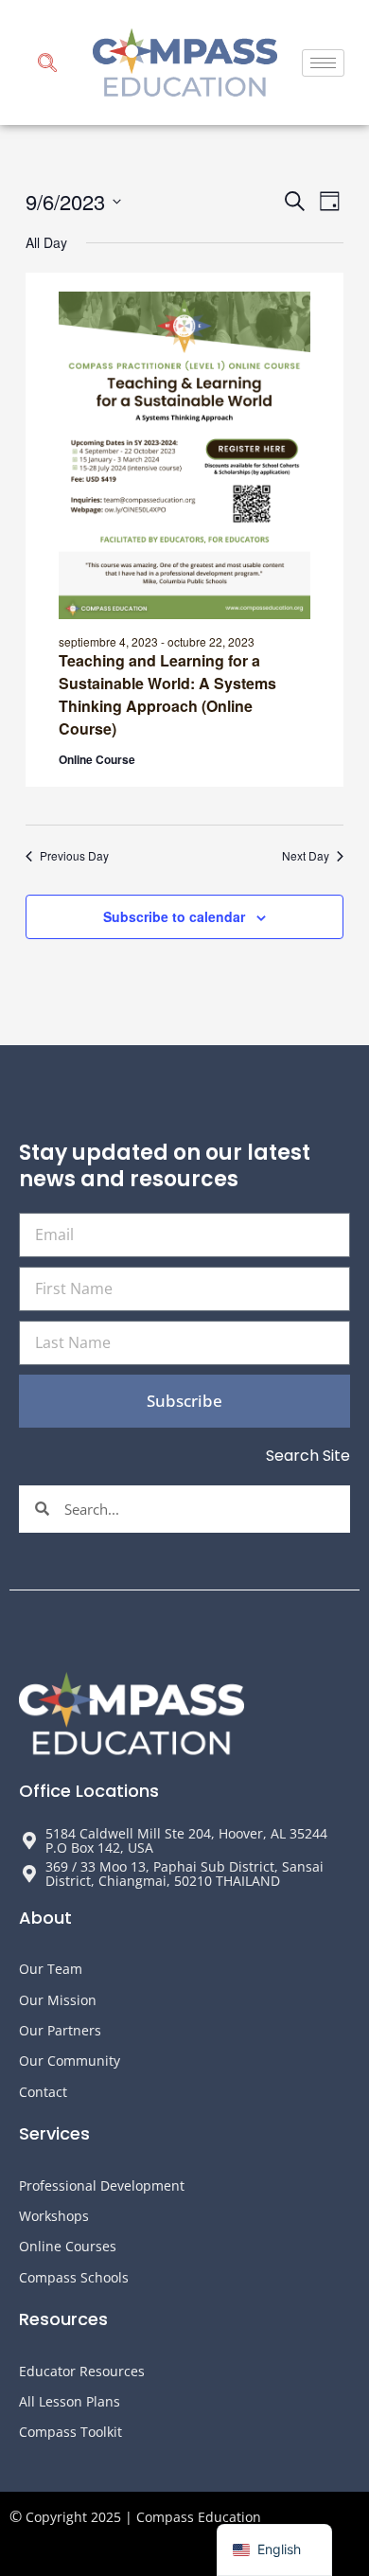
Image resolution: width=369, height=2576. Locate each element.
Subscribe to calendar (174, 916)
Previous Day (74, 856)
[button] (47, 65)
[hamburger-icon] (323, 63)
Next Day (306, 856)
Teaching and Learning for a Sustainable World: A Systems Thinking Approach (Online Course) (167, 694)
